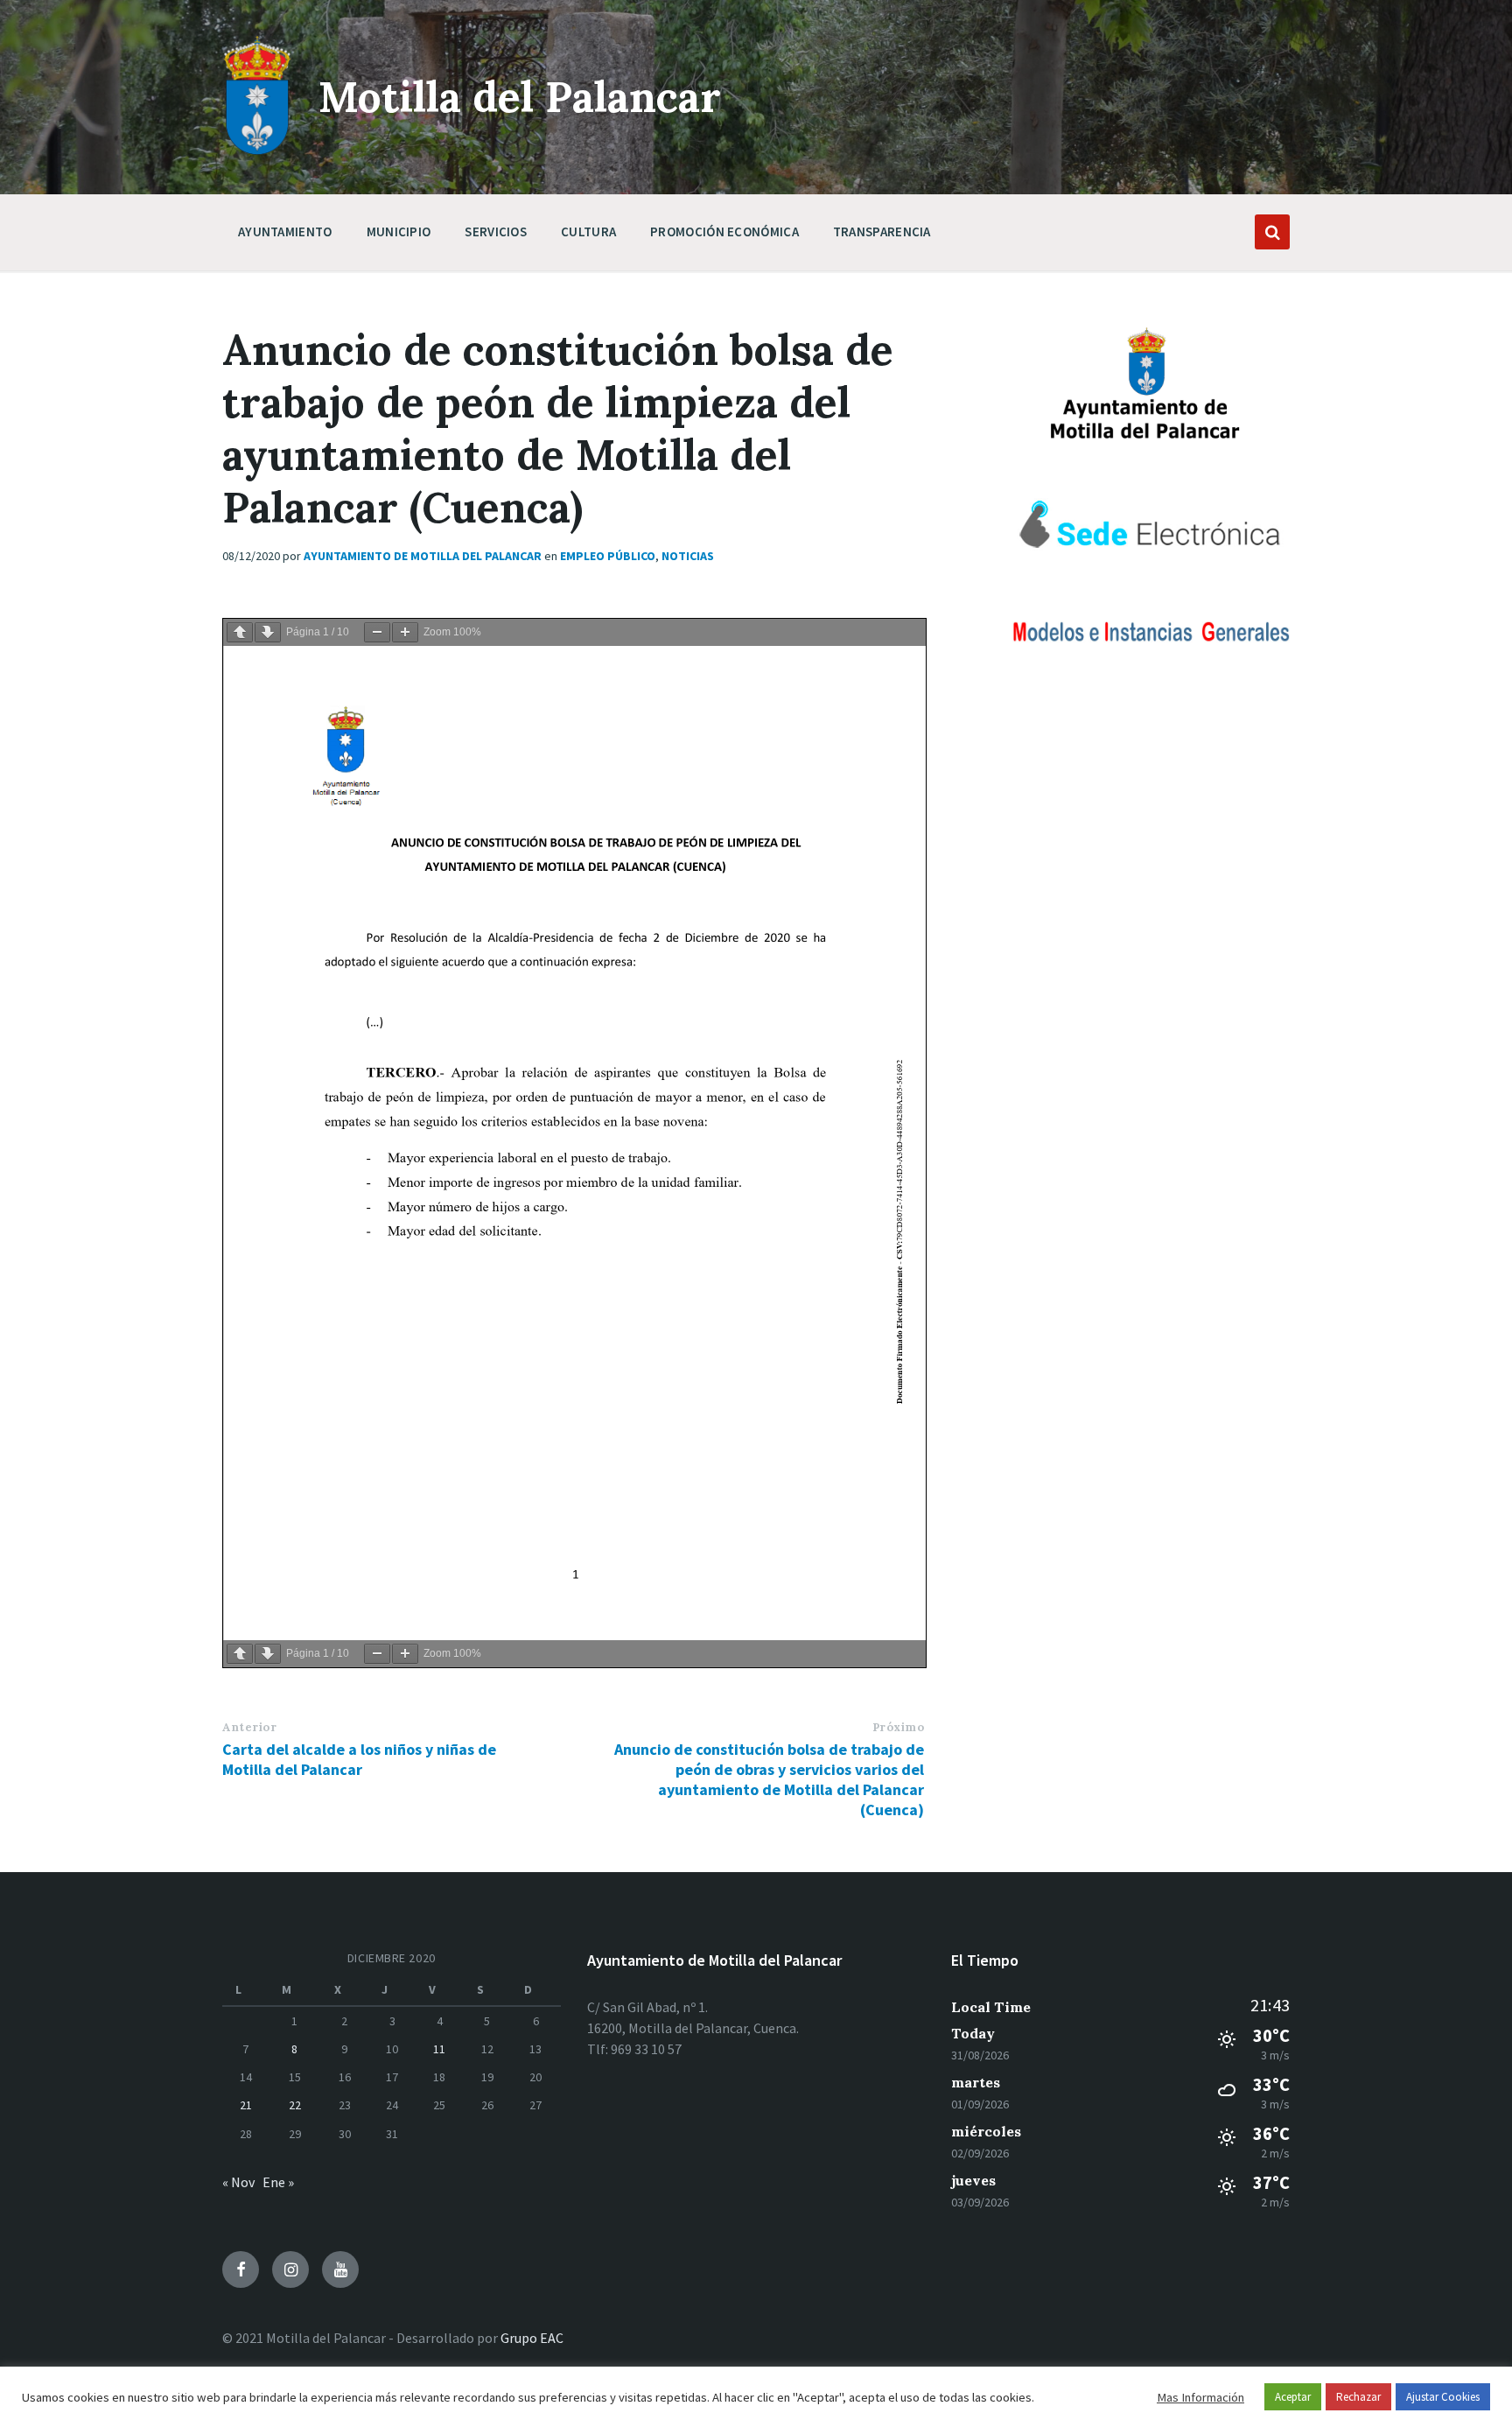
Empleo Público (608, 556)
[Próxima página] (268, 632)
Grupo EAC (532, 2338)
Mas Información (1200, 2397)
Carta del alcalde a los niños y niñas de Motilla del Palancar (359, 1759)
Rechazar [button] (1358, 2397)
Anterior (249, 1727)
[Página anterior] (240, 632)
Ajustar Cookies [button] (1443, 2397)
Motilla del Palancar (520, 97)
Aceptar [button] (1293, 2397)
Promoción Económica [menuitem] (724, 231)
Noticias (688, 556)
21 (246, 2105)
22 (295, 2105)
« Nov (238, 2182)
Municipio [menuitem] (399, 231)
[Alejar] (377, 632)
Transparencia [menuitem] (882, 231)
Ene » (278, 2182)
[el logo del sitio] (257, 151)
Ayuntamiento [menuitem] (285, 231)
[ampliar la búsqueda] (1272, 232)
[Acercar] (405, 632)
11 (439, 2049)
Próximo (899, 1727)
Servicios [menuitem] (496, 231)
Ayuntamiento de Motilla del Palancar (423, 556)
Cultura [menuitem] (588, 231)
